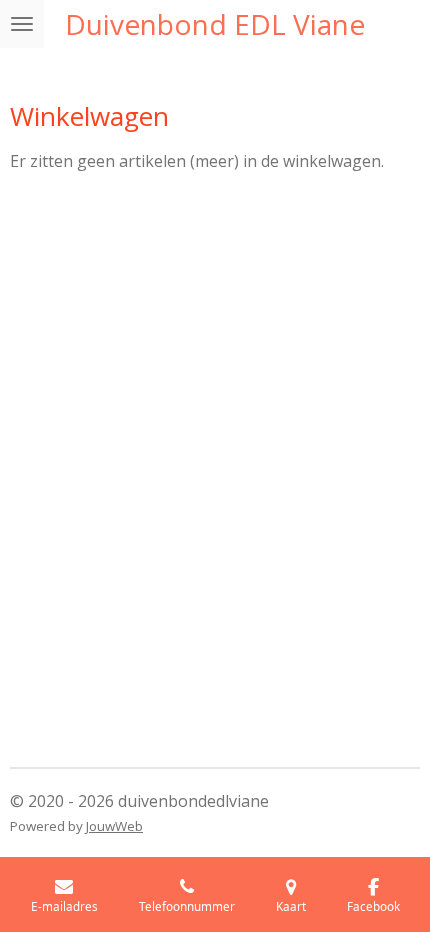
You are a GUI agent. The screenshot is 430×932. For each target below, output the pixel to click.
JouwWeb (114, 826)
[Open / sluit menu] (22, 24)
